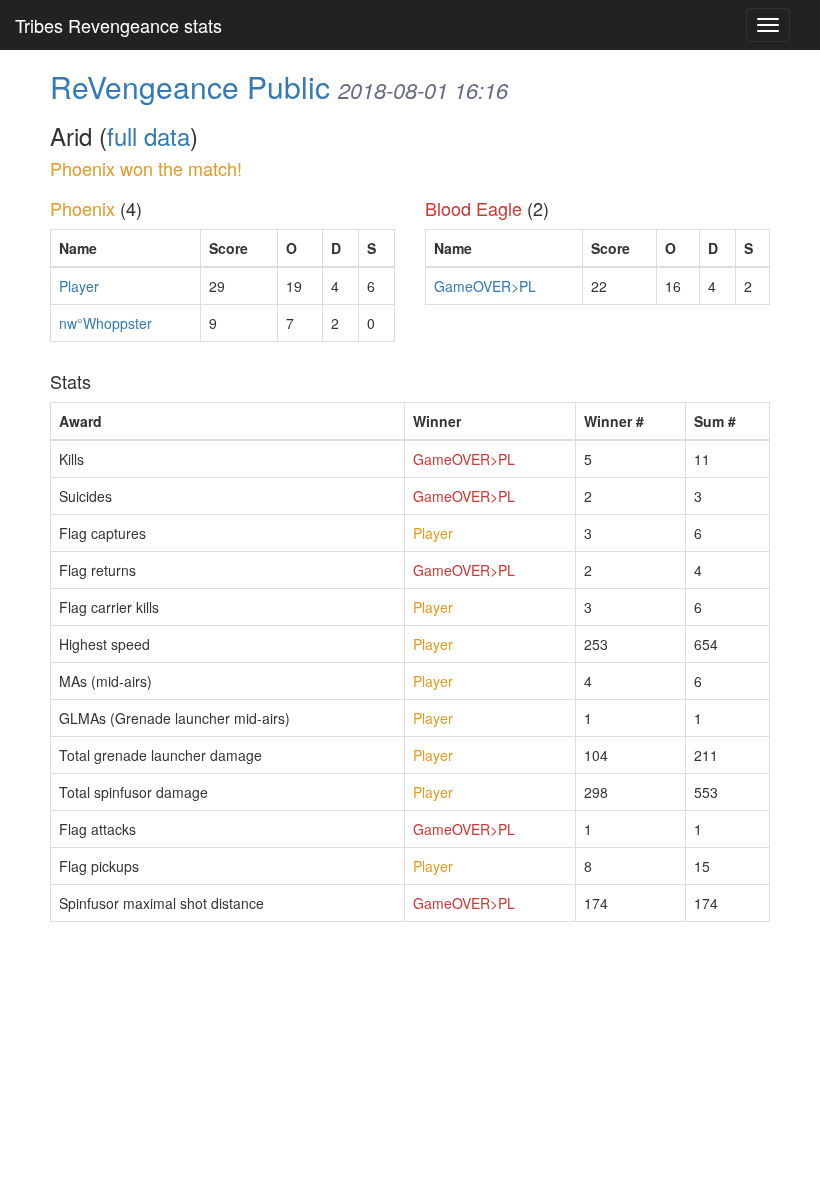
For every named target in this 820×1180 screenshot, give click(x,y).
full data (148, 135)
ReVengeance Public (190, 86)
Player (79, 286)
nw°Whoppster (105, 323)
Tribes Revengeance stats (118, 25)
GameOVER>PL (485, 286)
